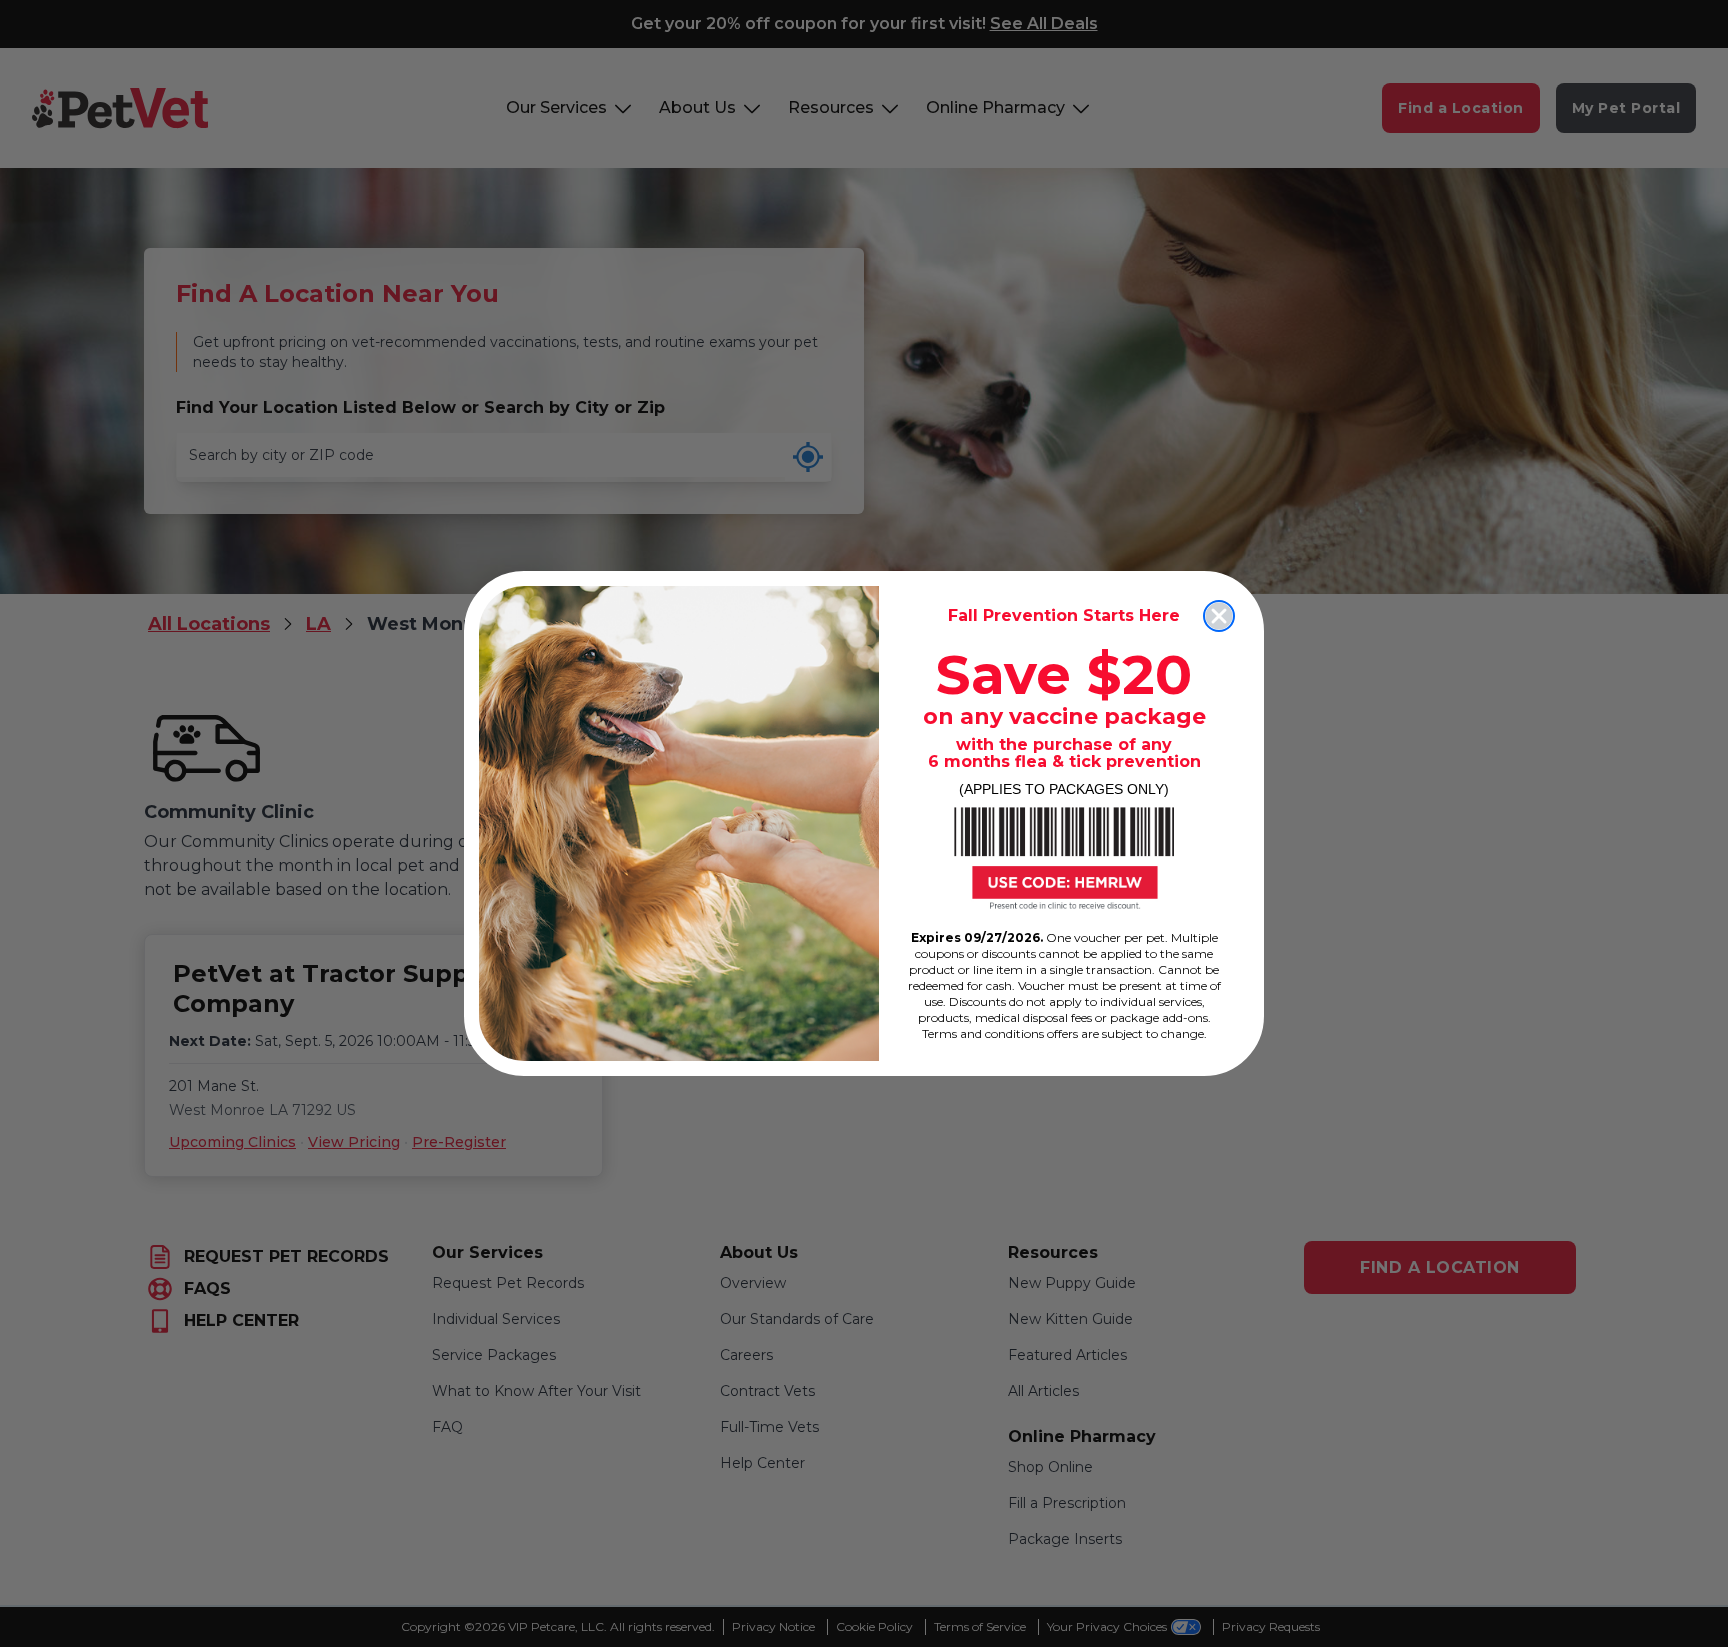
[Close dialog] (1219, 616)
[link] (1064, 858)
